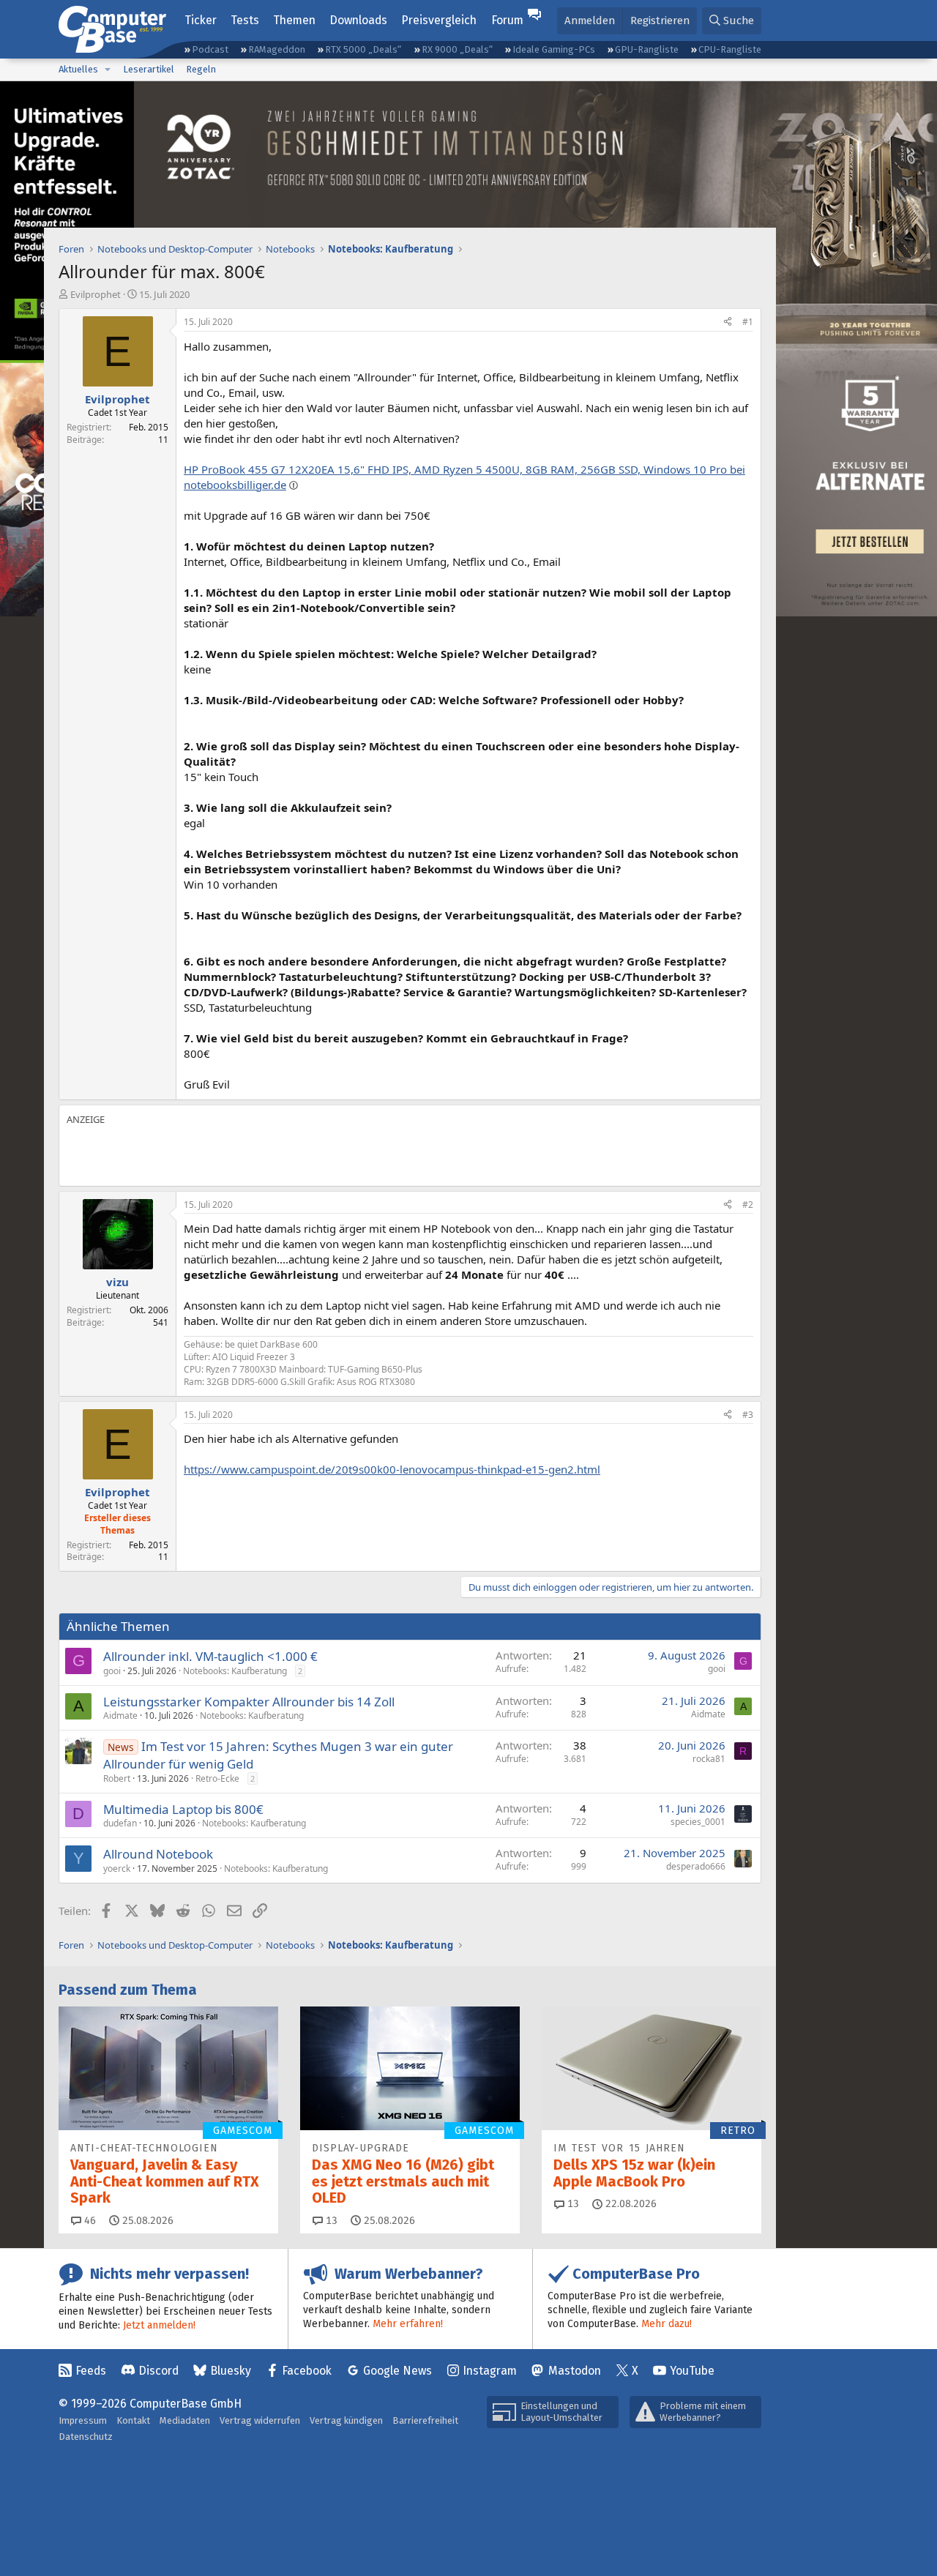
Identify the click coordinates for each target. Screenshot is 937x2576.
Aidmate (120, 1716)
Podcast (210, 49)
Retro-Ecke (217, 1778)
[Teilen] (728, 322)
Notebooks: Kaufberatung (235, 1671)
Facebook (307, 2371)
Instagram (490, 2371)
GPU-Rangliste (647, 49)
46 (89, 2221)
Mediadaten (185, 2420)
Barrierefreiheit (425, 2420)
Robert (117, 1778)
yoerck (117, 1868)
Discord (158, 2371)
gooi (112, 1671)
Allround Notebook (158, 1854)
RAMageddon (277, 49)
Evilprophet (96, 294)
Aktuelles (78, 69)
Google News (397, 2371)
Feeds (91, 2371)
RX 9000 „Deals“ (457, 49)
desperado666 (696, 1866)
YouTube (692, 2371)
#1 (748, 322)
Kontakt (133, 2420)
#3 (748, 1415)
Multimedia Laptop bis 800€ (183, 1809)
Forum (507, 20)
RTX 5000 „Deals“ (363, 49)
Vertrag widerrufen (260, 2420)
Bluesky (231, 2371)
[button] (108, 70)
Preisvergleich (439, 20)
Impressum (83, 2420)
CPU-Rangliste (730, 49)
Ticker (201, 20)
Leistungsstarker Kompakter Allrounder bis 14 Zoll (249, 1702)
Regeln (201, 69)
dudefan (120, 1823)
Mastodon (575, 2371)
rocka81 (709, 1759)
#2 (748, 1205)
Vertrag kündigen (346, 2420)
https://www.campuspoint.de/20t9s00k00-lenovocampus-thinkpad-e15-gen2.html (392, 1469)
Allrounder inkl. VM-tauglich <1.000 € (210, 1656)
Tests (245, 20)
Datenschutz (86, 2437)
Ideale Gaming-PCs (554, 49)
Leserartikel (149, 69)
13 (330, 2221)
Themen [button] (294, 20)
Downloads (358, 20)
